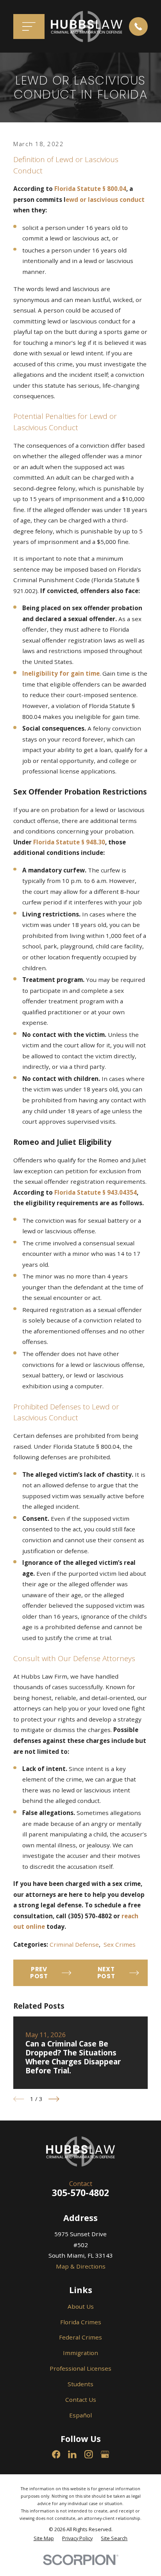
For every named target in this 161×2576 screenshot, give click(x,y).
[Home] (87, 26)
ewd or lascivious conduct (105, 200)
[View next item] (54, 2099)
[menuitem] (44, 2538)
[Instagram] (89, 2454)
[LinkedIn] (72, 2454)
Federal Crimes (80, 2337)
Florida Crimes (81, 2322)
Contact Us (81, 2399)
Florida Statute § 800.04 (90, 189)
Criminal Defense (74, 1944)
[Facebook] (56, 2454)
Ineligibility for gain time (61, 673)
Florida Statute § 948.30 (69, 842)
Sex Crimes (120, 1944)
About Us (81, 2306)
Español (80, 2415)
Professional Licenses (80, 2368)
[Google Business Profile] (105, 2454)
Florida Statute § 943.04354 (96, 1192)
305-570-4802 (80, 2193)
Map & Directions (81, 2266)
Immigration (80, 2353)
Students (80, 2384)
